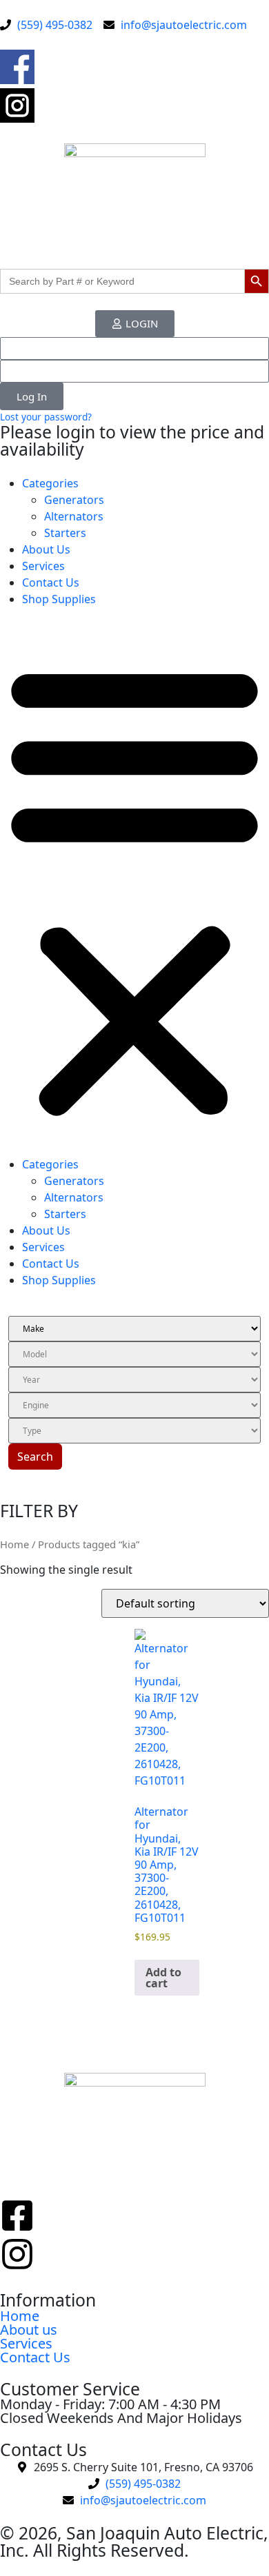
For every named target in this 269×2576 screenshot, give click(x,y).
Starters (65, 533)
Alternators (74, 516)
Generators (74, 500)
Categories (50, 483)
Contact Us (51, 582)
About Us (46, 549)
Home (14, 1544)
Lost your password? (46, 417)
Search (35, 1457)
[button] (134, 887)
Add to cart (163, 1978)
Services (43, 566)
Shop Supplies (59, 599)
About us (29, 2330)
